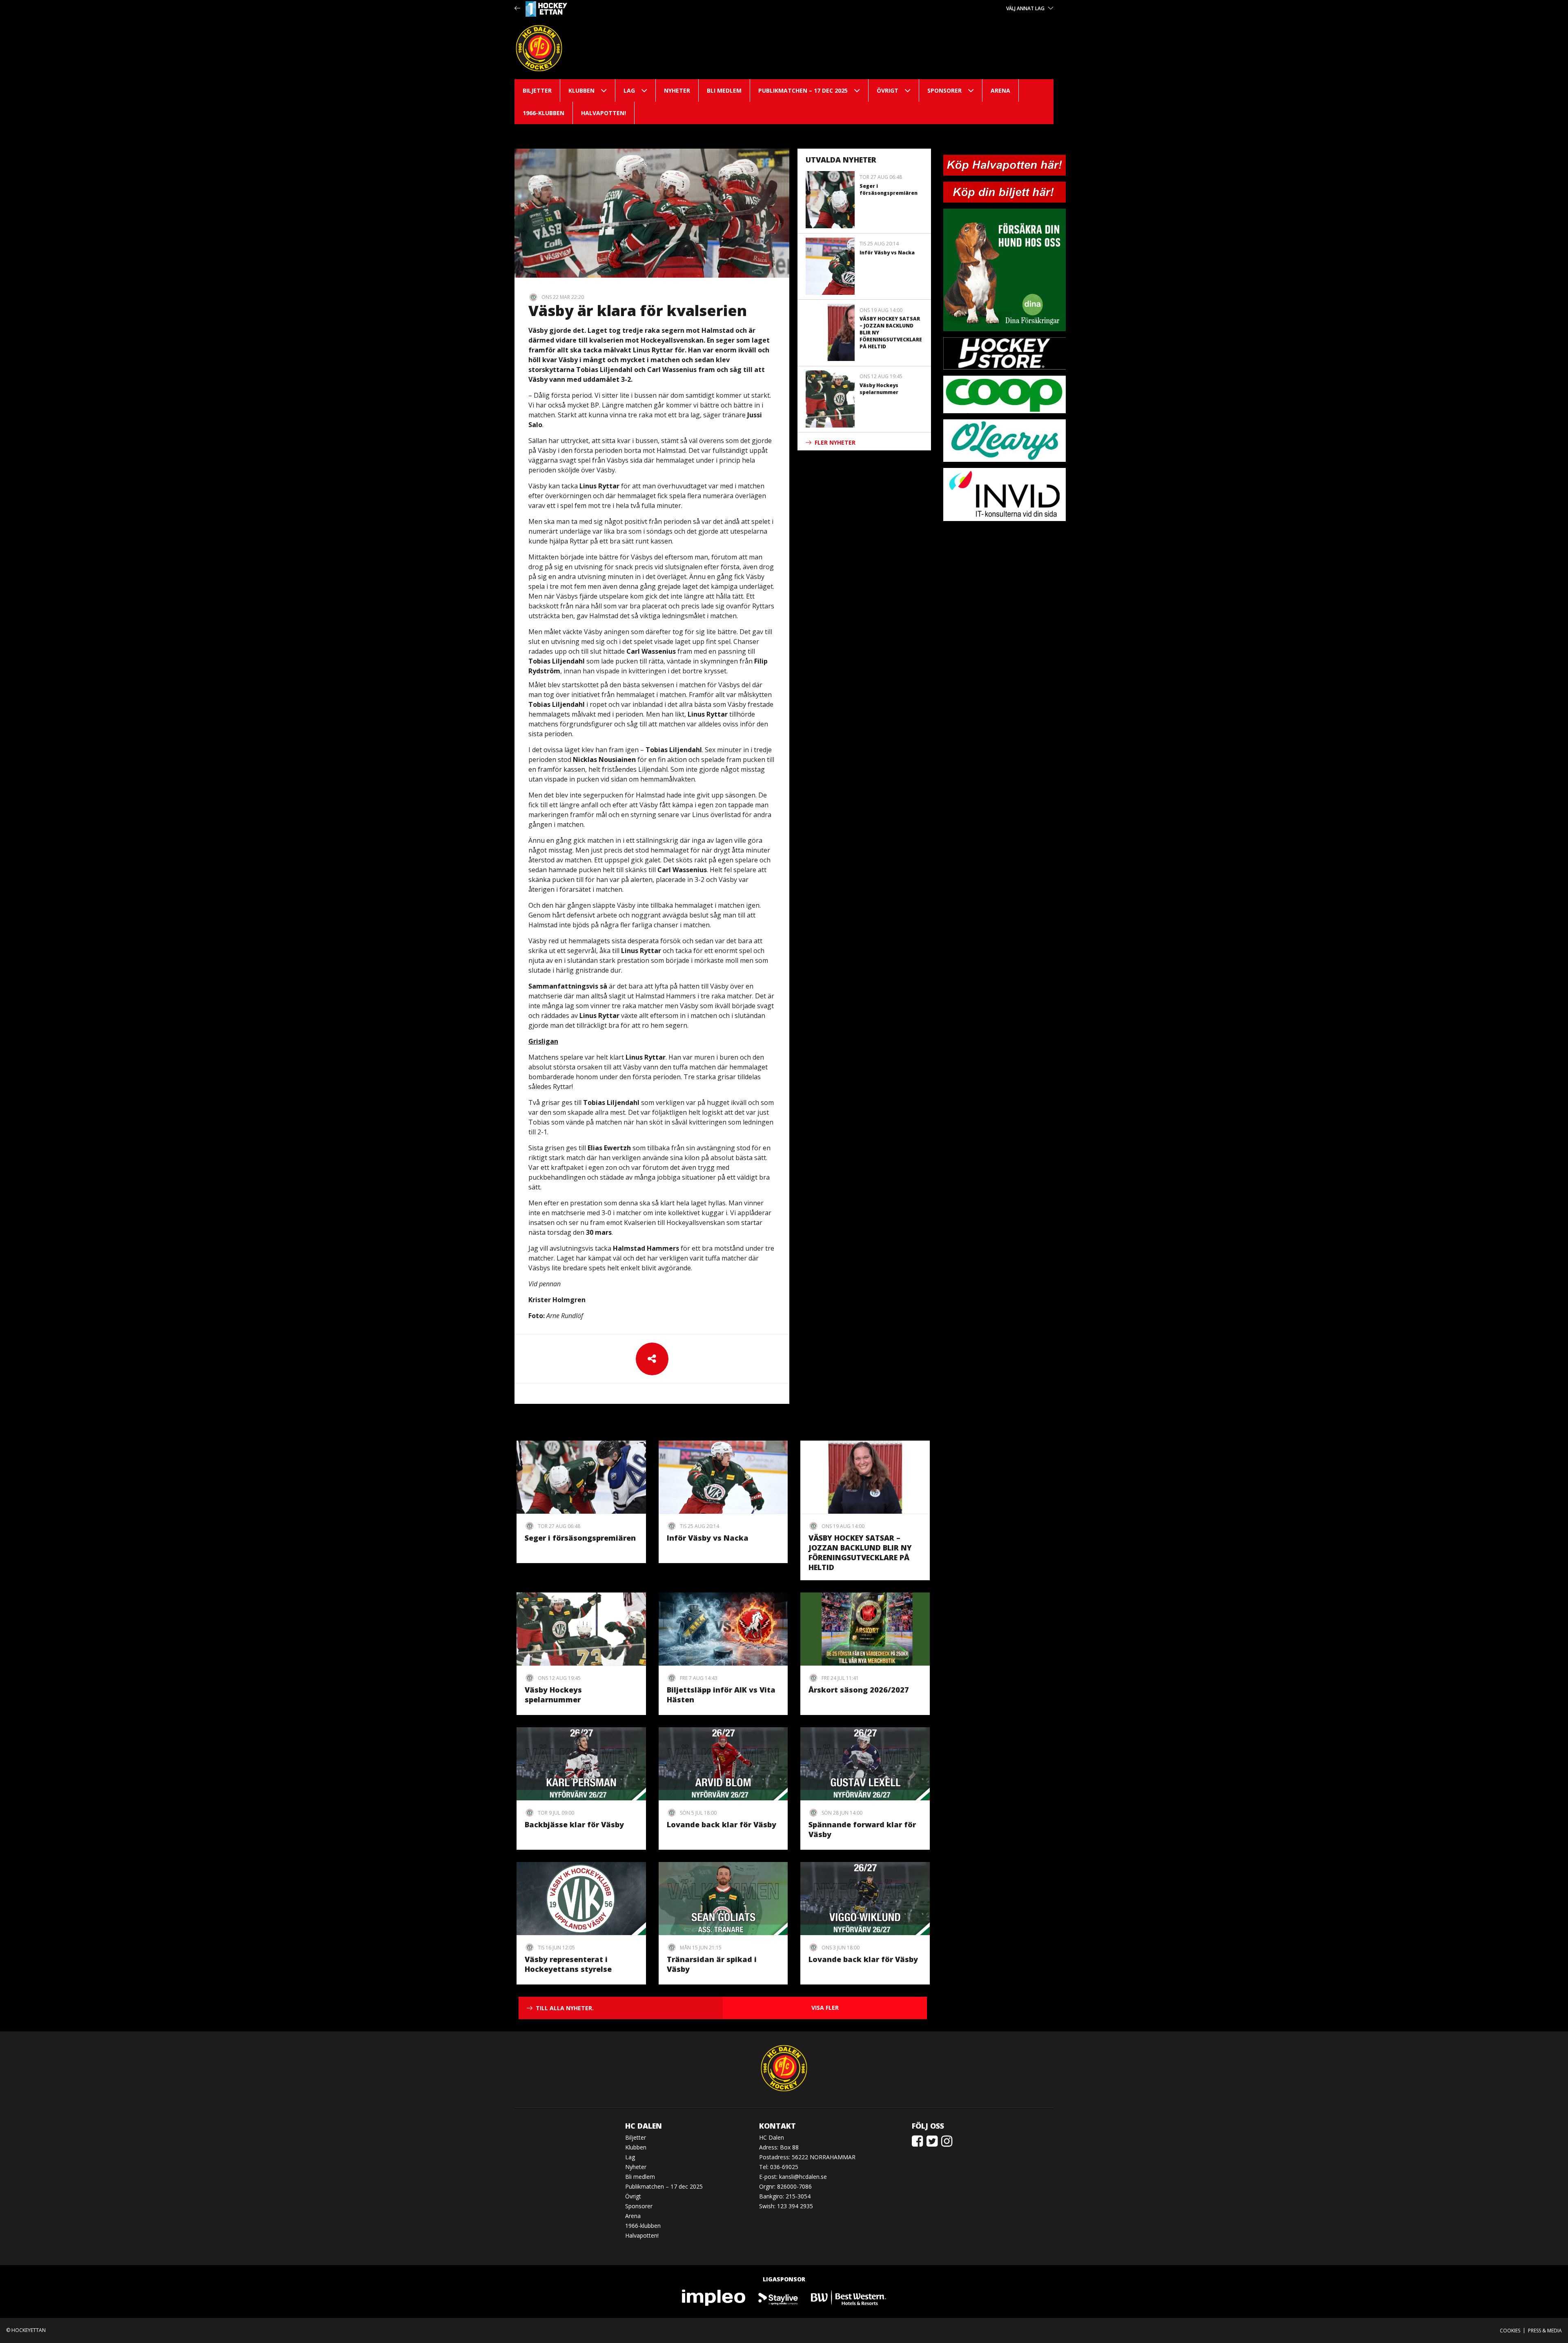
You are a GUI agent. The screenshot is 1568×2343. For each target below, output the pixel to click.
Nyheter (677, 90)
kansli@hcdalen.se (803, 2177)
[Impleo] (714, 2297)
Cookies (1510, 2331)
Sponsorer (944, 90)
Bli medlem (724, 90)
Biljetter (537, 90)
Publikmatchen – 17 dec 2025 (803, 90)
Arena (1000, 90)
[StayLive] (778, 2297)
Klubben (581, 90)
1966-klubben (543, 113)
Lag (629, 90)
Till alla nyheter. (565, 2008)
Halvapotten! (604, 113)
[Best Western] (849, 2297)
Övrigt (888, 90)
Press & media (1545, 2331)
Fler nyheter (835, 442)
